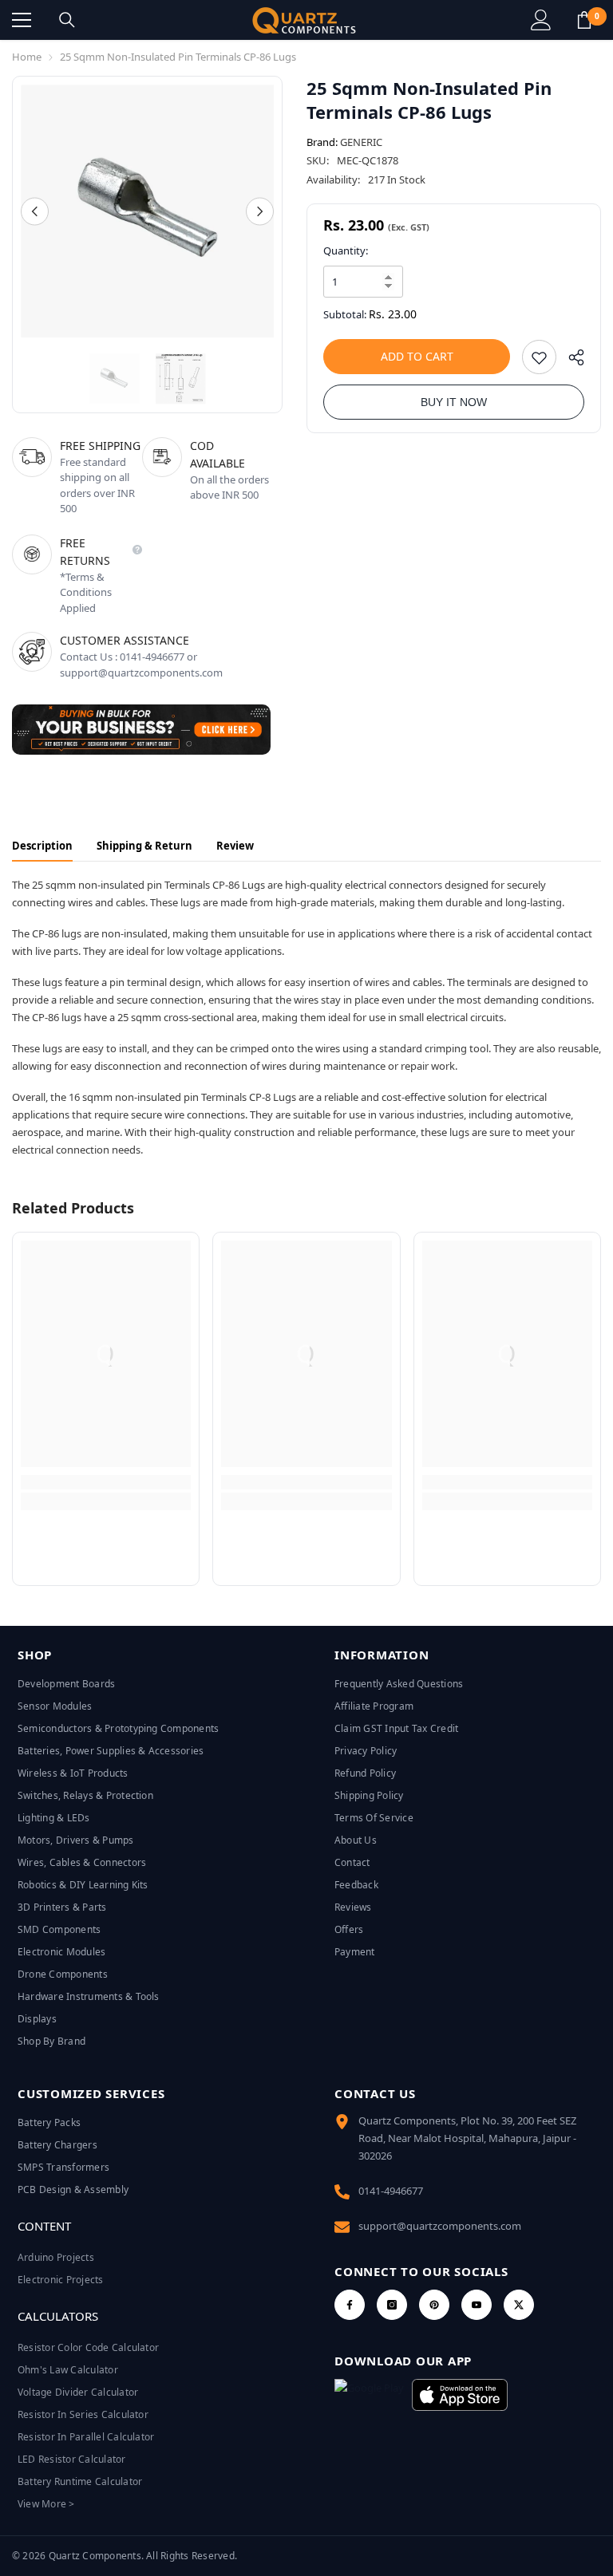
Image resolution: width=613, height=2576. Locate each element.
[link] (106, 1482)
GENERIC (361, 142)
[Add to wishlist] (539, 357)
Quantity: (346, 250)
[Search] (67, 20)
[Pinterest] (434, 2305)
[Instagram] (392, 2305)
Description (42, 846)
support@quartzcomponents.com (440, 2226)
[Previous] (35, 211)
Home (27, 57)
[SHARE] (570, 361)
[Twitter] (519, 2305)
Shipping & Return (144, 846)
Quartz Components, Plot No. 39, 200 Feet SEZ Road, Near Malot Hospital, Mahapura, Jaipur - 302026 (467, 2138)
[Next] (260, 211)
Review (235, 846)
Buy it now (454, 402)
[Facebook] (350, 2305)
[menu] (22, 20)
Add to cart (417, 356)
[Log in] (541, 20)
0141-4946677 (391, 2191)
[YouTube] (477, 2305)
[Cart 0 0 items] (584, 20)
